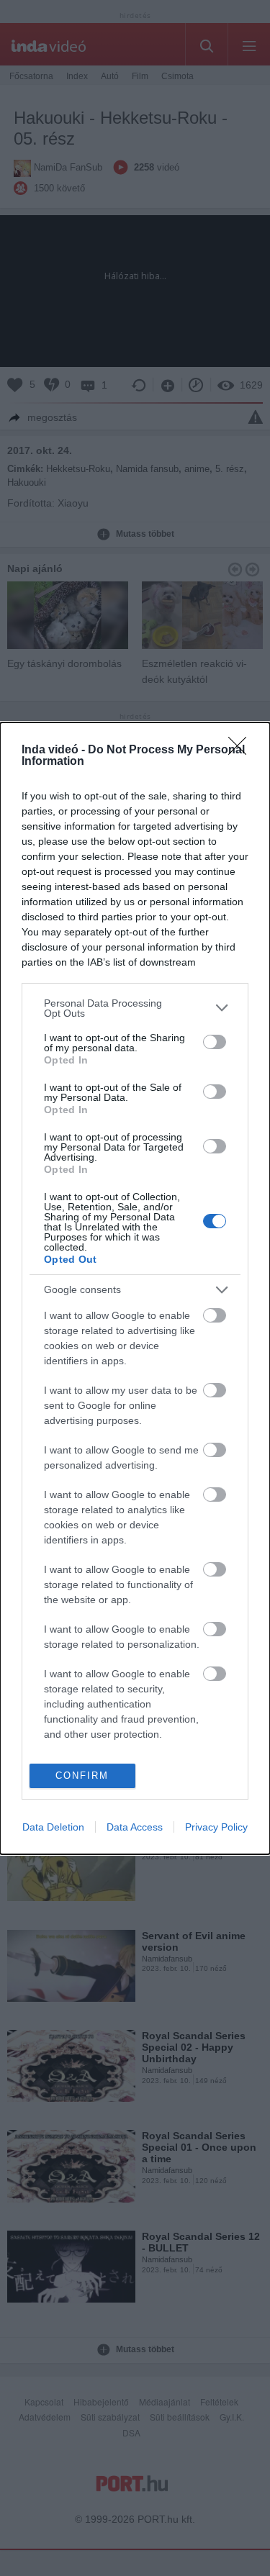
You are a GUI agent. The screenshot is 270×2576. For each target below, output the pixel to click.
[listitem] (135, 1008)
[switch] (215, 1042)
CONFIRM (82, 1775)
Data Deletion (53, 1827)
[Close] (242, 750)
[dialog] (135, 1288)
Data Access (135, 1827)
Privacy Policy (216, 1827)
